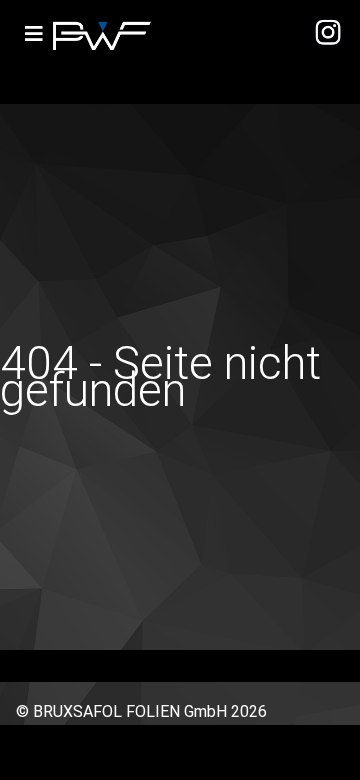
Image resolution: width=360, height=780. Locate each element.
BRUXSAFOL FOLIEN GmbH (130, 711)
